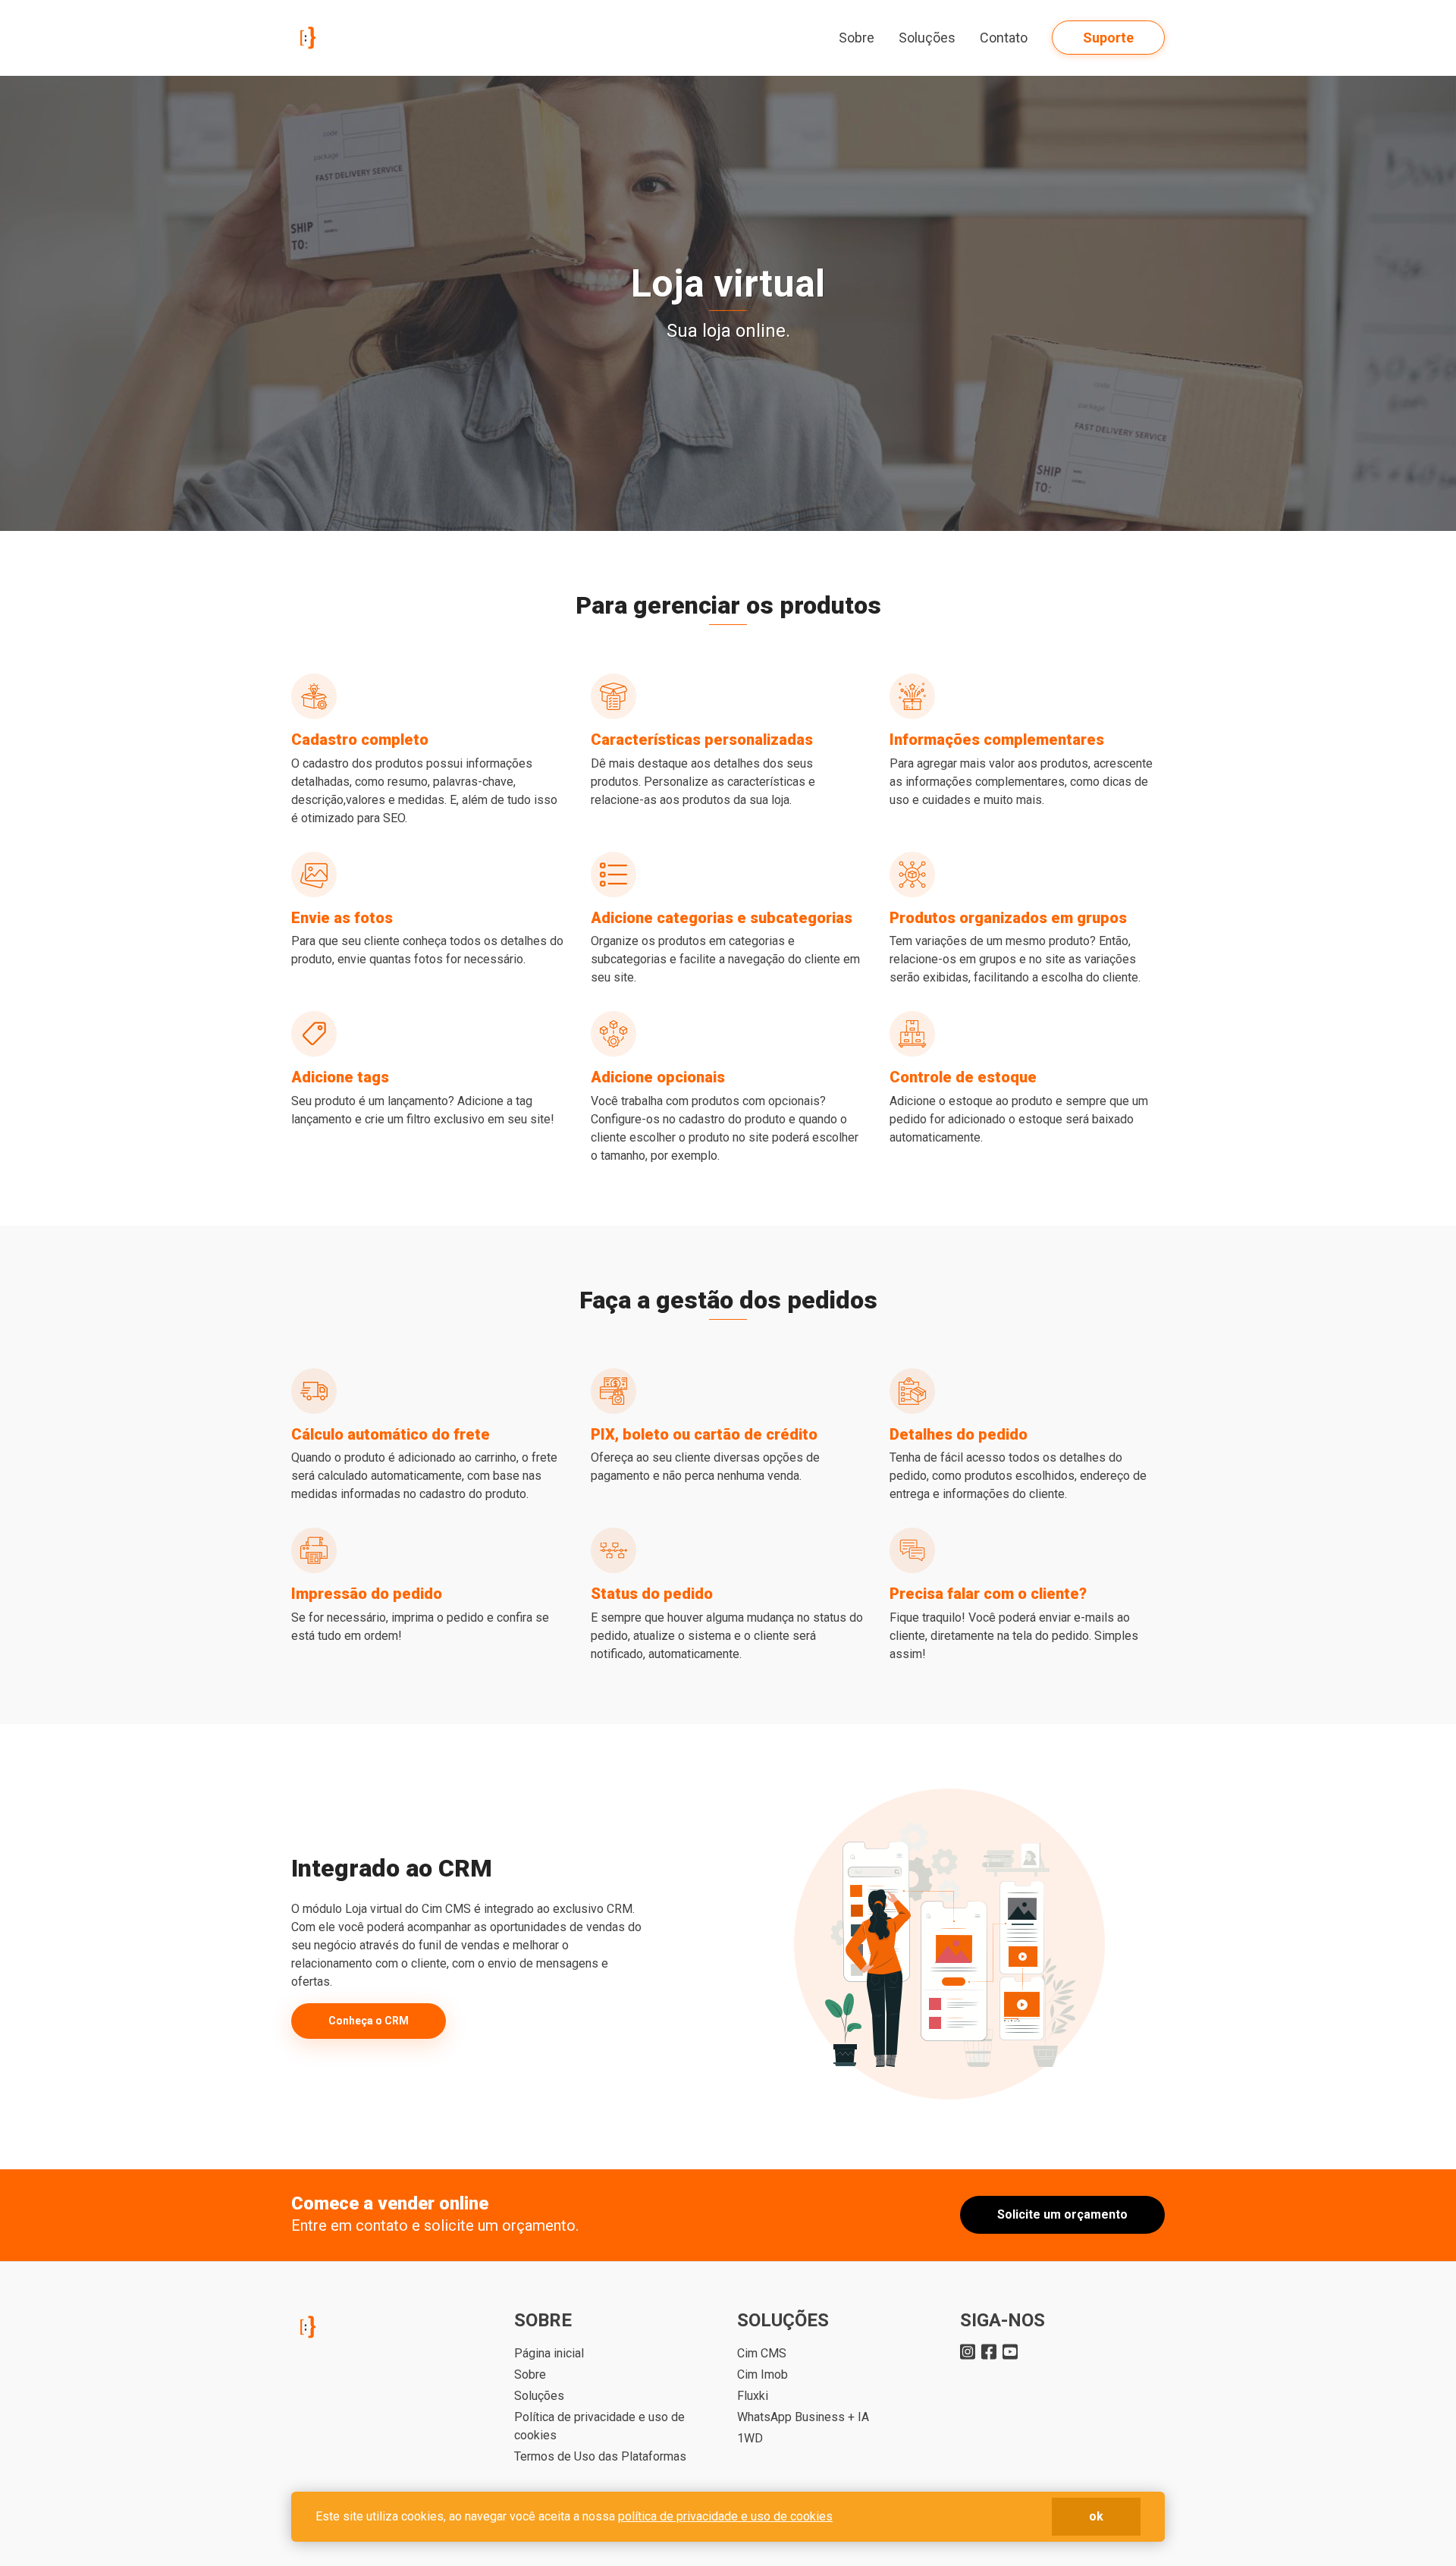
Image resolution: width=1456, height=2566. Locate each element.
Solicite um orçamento (1062, 2214)
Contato (1004, 38)
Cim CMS (762, 2353)
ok (1096, 2516)
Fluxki (753, 2396)
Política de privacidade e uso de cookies (599, 2426)
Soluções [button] (927, 38)
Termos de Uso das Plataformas (600, 2456)
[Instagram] (968, 2351)
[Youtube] (1010, 2351)
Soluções (539, 2396)
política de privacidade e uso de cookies (725, 2516)
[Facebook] (989, 2351)
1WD (750, 2438)
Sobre (857, 38)
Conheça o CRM (369, 2021)
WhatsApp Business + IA (803, 2417)
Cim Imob (763, 2374)
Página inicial (549, 2353)
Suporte (1108, 38)
